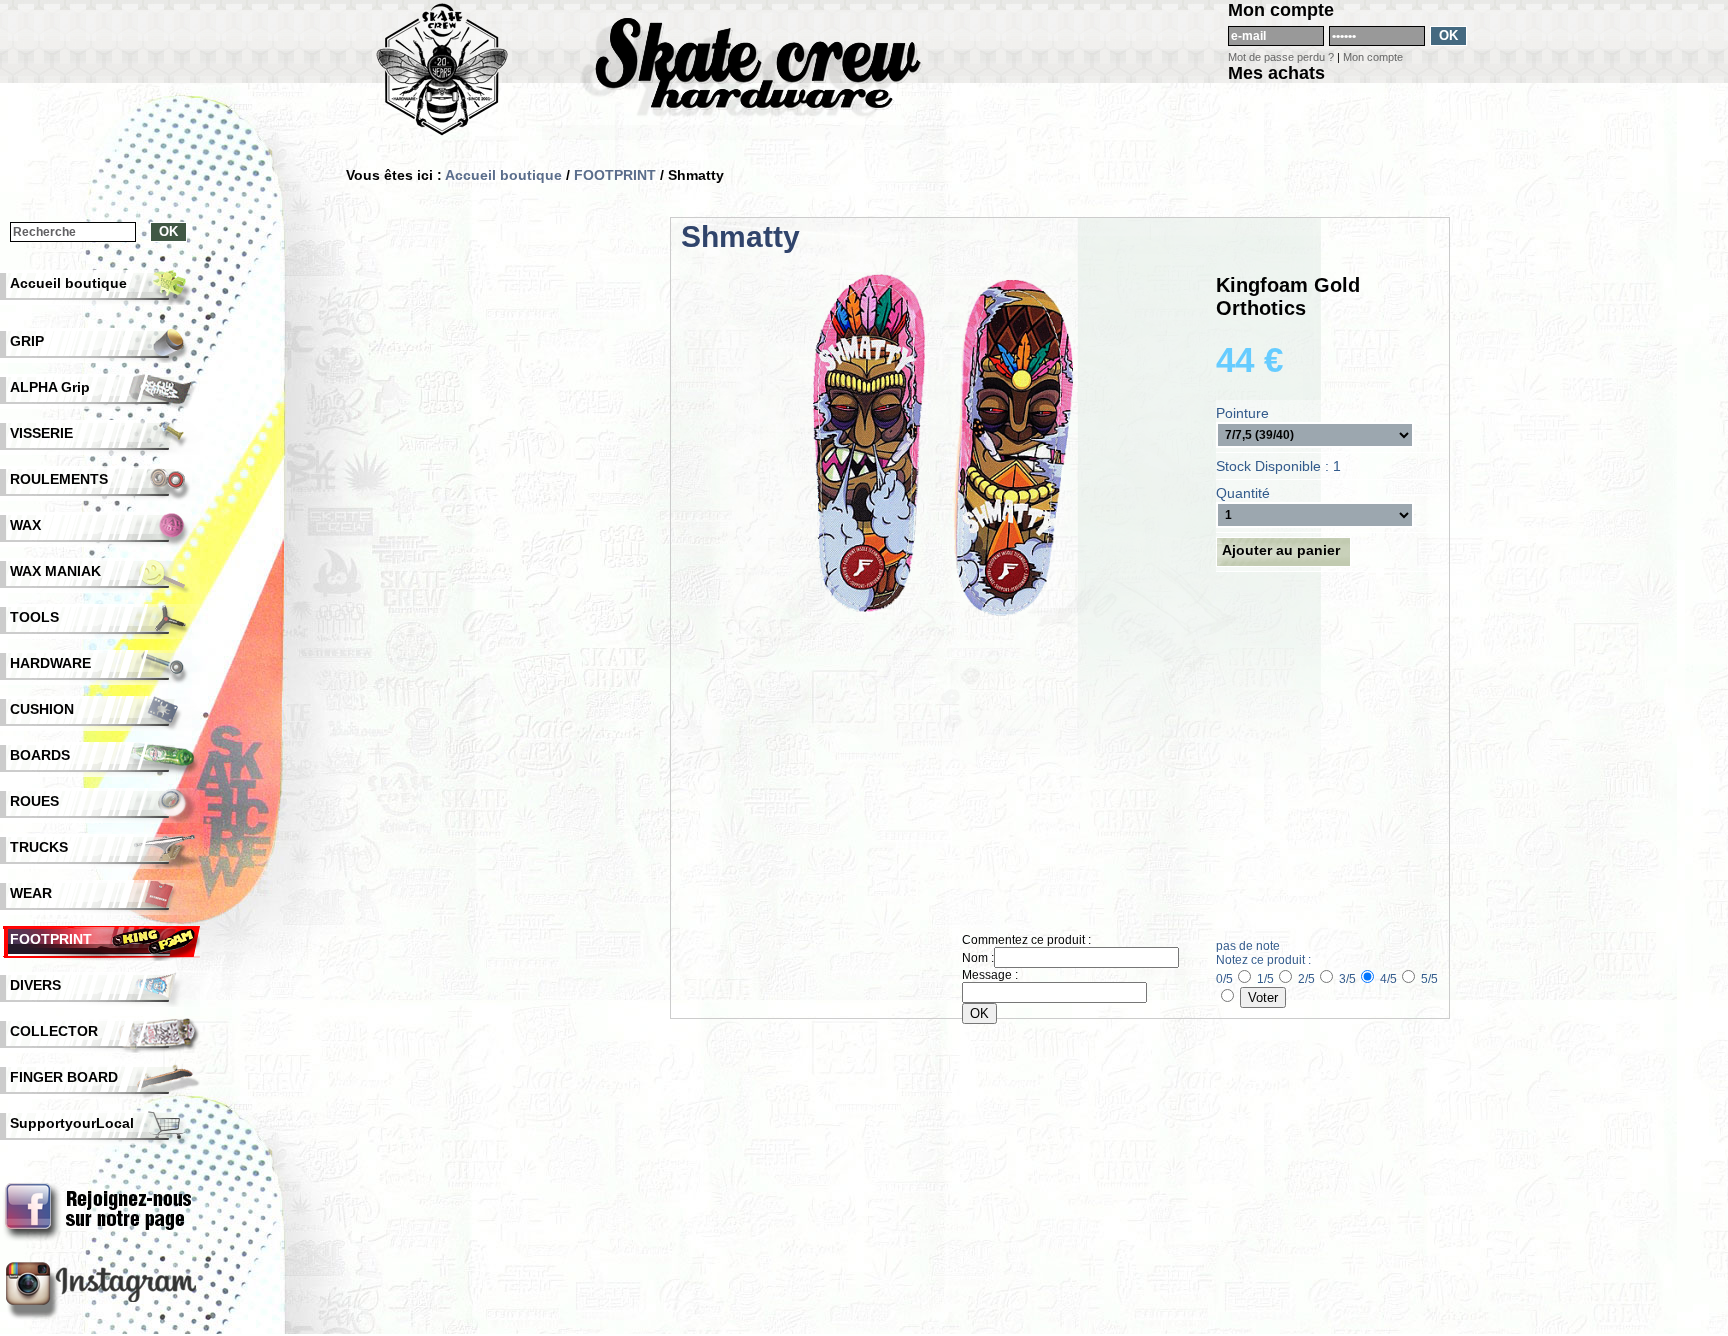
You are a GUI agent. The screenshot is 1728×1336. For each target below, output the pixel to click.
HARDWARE (50, 663)
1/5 (1265, 979)
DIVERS (35, 985)
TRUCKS (39, 847)
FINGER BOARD (64, 1077)
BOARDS (40, 755)
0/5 (1224, 979)
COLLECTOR (54, 1031)
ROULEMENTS (59, 479)
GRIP (27, 341)
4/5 (1388, 979)
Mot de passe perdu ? (1281, 57)
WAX (25, 525)
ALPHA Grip (50, 387)
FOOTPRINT (615, 175)
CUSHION (42, 709)
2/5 (1306, 979)
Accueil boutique (503, 175)
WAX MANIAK (55, 571)
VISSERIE (41, 433)
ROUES (34, 801)
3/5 (1347, 979)
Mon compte (1373, 57)
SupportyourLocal (72, 1123)
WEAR (31, 893)
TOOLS (34, 617)
